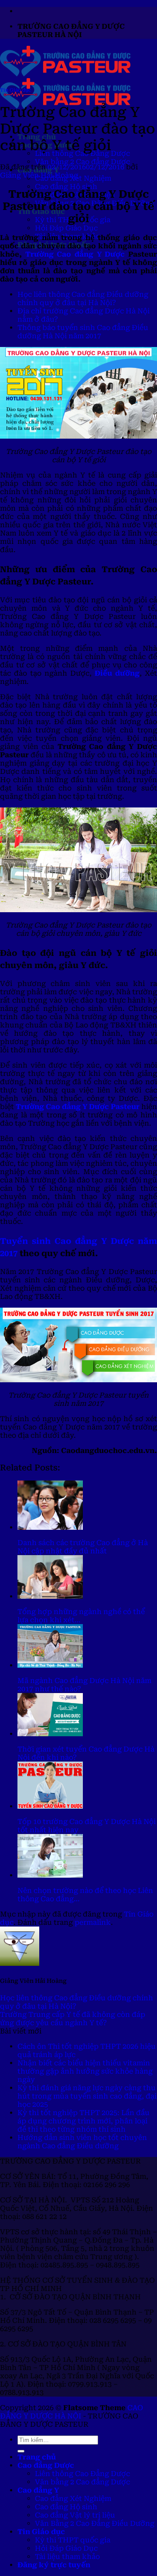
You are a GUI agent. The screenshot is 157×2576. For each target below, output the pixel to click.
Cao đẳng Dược (46, 2465)
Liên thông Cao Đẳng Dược (82, 2474)
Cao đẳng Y (38, 2490)
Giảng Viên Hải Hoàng (39, 175)
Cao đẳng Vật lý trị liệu (75, 2515)
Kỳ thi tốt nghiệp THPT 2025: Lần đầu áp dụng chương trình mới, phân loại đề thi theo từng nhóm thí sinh (84, 2121)
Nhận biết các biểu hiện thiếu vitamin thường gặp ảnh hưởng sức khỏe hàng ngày (85, 2071)
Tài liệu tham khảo (67, 2557)
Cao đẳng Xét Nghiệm (73, 2499)
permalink (93, 1922)
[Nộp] (21, 2451)
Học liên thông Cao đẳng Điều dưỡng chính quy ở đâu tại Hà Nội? (83, 299)
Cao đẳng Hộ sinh (66, 187)
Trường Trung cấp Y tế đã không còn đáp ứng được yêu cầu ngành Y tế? (73, 2019)
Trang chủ (37, 2457)
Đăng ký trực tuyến (54, 2565)
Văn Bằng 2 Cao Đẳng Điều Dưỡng (95, 2523)
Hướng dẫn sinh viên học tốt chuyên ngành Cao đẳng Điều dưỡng (82, 2142)
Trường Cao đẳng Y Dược (75, 254)
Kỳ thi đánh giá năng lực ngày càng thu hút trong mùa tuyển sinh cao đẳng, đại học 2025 (87, 2096)
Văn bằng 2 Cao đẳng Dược (82, 162)
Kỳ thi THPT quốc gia (73, 2540)
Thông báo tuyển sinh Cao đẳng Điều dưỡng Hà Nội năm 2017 (83, 332)
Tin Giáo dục (15, 90)
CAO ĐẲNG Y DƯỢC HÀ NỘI (72, 2412)
